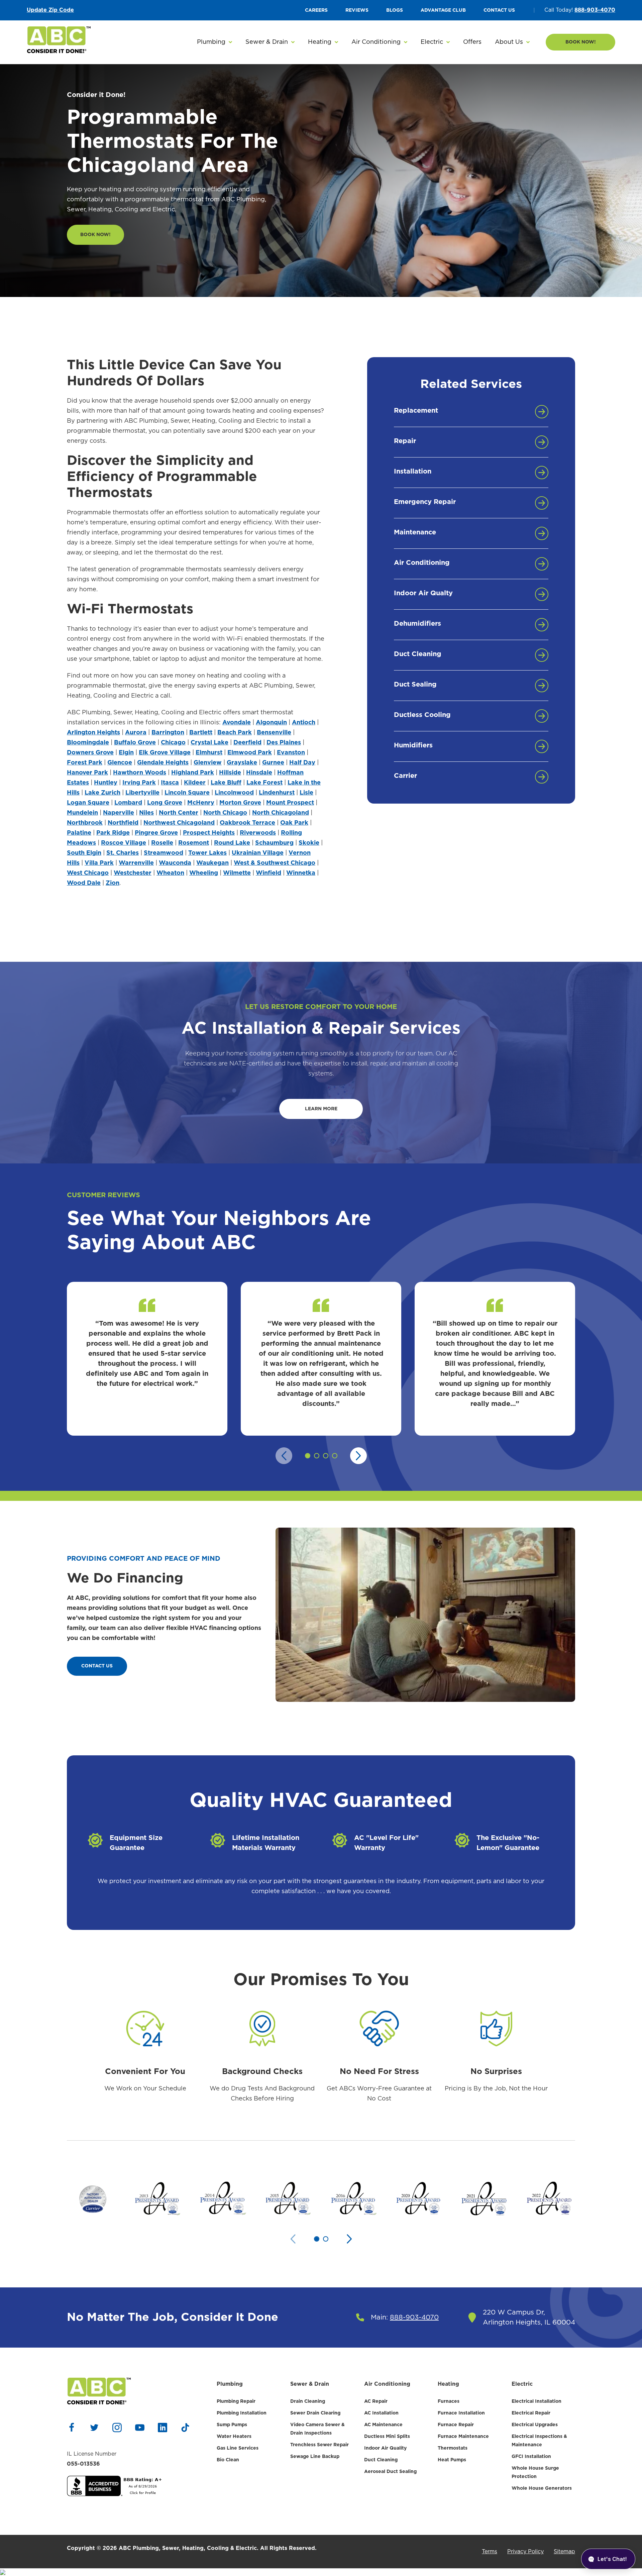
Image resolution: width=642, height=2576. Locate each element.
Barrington (168, 733)
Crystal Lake (209, 743)
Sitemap (564, 2552)
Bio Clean (228, 2460)
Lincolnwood (234, 793)
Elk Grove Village (165, 753)
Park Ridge (113, 833)
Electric (522, 2384)
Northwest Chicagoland (179, 823)
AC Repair (376, 2401)
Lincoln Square (187, 793)
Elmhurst (209, 753)
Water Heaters (234, 2437)
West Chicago (88, 873)
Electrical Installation (537, 2401)
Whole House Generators (542, 2488)
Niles (146, 813)
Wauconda (175, 863)
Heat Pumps (452, 2460)
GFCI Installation (531, 2457)
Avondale (237, 723)
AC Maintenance (383, 2425)
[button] (215, 42)
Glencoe (120, 763)
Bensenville (274, 733)
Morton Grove (240, 803)
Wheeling (204, 873)
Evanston (291, 753)
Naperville (119, 813)
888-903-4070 (595, 10)
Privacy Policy (525, 2552)
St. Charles (123, 853)
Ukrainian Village (258, 853)
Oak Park (294, 823)
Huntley (106, 783)
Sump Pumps (232, 2425)
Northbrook (85, 823)
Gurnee (273, 763)
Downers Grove (90, 753)
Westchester (133, 873)
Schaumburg (274, 843)
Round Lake (232, 843)
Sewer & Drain (310, 2384)
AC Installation (381, 2413)
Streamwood (164, 853)
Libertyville (142, 793)
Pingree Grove (156, 833)
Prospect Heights (209, 833)
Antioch (304, 723)
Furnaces (449, 2401)
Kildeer (195, 783)
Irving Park (139, 783)
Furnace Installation (461, 2413)
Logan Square (88, 803)
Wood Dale (84, 883)
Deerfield (247, 743)
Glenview (208, 763)
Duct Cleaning (381, 2460)
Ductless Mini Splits (387, 2437)
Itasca (170, 783)
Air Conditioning (387, 2384)
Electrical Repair (531, 2413)
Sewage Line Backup (315, 2457)
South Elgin (84, 853)
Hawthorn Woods (140, 773)
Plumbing (230, 2384)
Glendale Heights (163, 763)
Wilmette (237, 873)
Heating (448, 2384)
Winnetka (301, 873)
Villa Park (99, 863)
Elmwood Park (250, 753)
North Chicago (225, 813)
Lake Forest (264, 783)
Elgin (126, 753)
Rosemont (194, 843)
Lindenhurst (277, 793)
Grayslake (242, 763)
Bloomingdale (88, 743)
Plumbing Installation (242, 2413)
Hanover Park (87, 773)
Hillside (230, 773)
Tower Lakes (207, 853)
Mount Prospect (290, 803)
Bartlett (201, 733)
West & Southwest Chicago (275, 863)
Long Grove (165, 803)
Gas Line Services (238, 2448)
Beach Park (235, 733)
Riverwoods (258, 833)
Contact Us (97, 1666)
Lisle (306, 793)
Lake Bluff (226, 783)
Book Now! (581, 42)
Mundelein (82, 813)
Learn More (321, 1109)
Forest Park (85, 763)
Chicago (173, 743)
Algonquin (271, 723)
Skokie (309, 843)
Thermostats (453, 2448)
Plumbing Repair (236, 2401)
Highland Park (193, 773)
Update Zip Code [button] (50, 10)
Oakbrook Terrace (247, 823)
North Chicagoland (281, 813)
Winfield (269, 873)
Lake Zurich (102, 793)
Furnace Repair (456, 2425)
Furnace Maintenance (463, 2437)
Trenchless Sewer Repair (319, 2445)
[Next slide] (358, 1456)
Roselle (162, 843)
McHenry (201, 803)
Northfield (123, 823)
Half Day (302, 763)
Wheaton (170, 873)
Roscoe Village (124, 843)
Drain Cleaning (308, 2401)
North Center (179, 813)
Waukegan (212, 863)
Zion (113, 883)
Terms (490, 2552)
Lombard (128, 803)
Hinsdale (259, 773)
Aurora (136, 733)
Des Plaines (284, 743)
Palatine (79, 833)
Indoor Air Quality (385, 2448)
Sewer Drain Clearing (315, 2413)
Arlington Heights (93, 733)
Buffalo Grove (135, 743)
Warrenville (136, 863)
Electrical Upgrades (535, 2425)
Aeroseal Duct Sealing (390, 2472)
